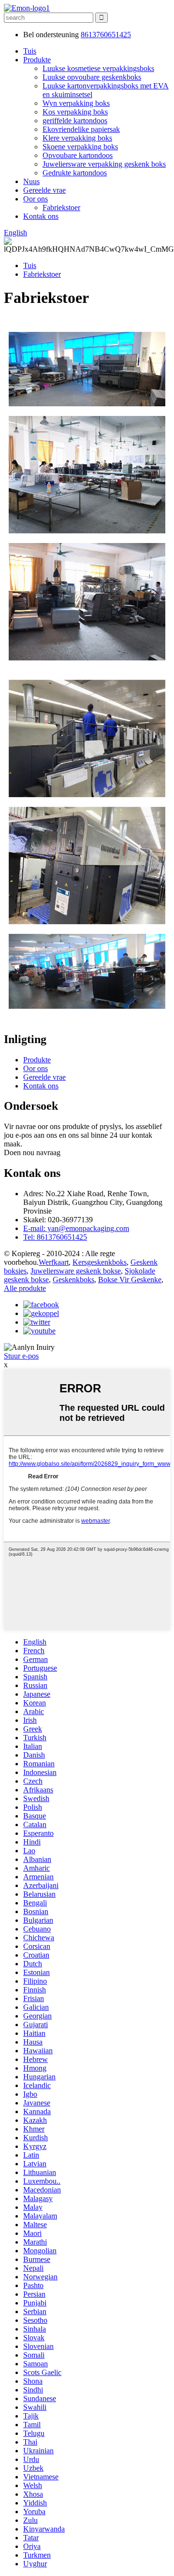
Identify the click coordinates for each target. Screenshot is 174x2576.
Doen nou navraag (32, 1152)
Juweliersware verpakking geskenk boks (104, 164)
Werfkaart (54, 1262)
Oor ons (36, 199)
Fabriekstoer (61, 208)
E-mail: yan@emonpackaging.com (76, 1228)
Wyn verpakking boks (76, 103)
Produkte (37, 60)
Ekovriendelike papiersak (81, 129)
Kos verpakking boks (75, 112)
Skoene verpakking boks (80, 147)
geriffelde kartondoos (75, 121)
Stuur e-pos (21, 1356)
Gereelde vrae (44, 190)
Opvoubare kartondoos (78, 155)
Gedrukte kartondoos (75, 173)
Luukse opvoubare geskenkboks (92, 77)
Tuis (30, 51)
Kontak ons (41, 216)
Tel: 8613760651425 (55, 1237)
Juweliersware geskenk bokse (76, 1271)
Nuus (31, 181)
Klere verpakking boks (77, 138)
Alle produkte (25, 1288)
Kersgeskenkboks (100, 1262)
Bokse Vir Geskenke (130, 1280)
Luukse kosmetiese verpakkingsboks (98, 68)
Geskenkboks (73, 1280)
